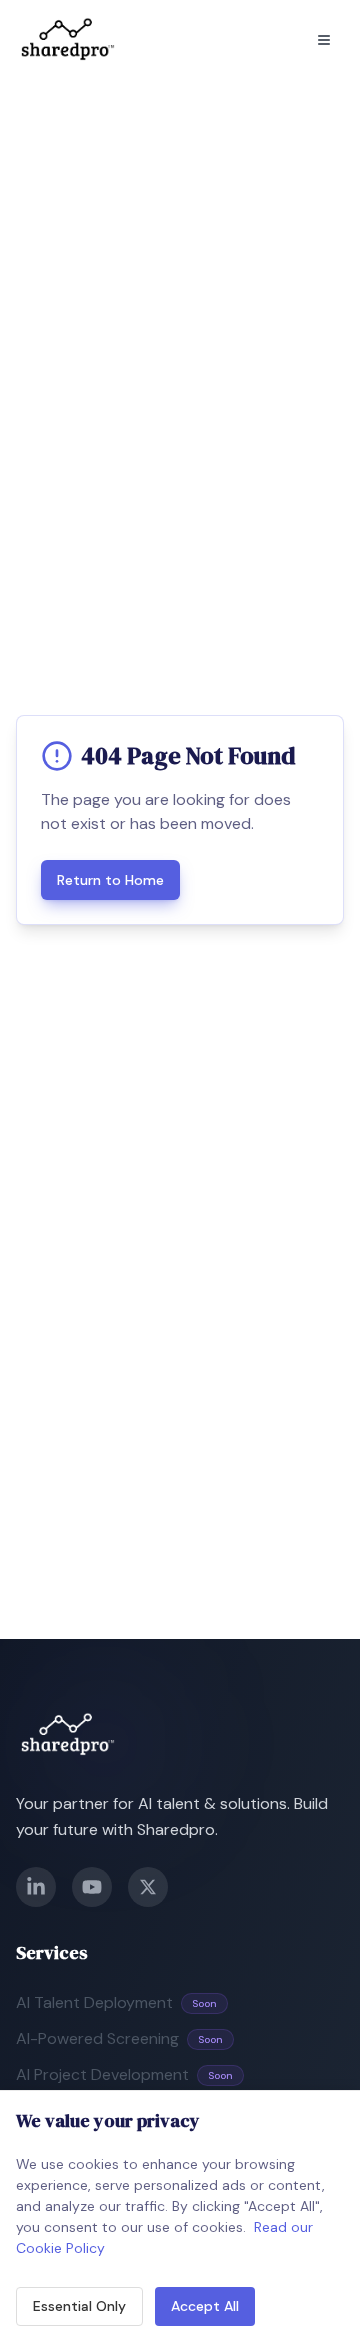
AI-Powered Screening (119, 2038)
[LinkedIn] (36, 1887)
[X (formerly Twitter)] (148, 1887)
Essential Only (79, 2306)
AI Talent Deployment (116, 2002)
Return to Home (110, 880)
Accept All (205, 2306)
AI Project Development (124, 2074)
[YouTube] (92, 1887)
